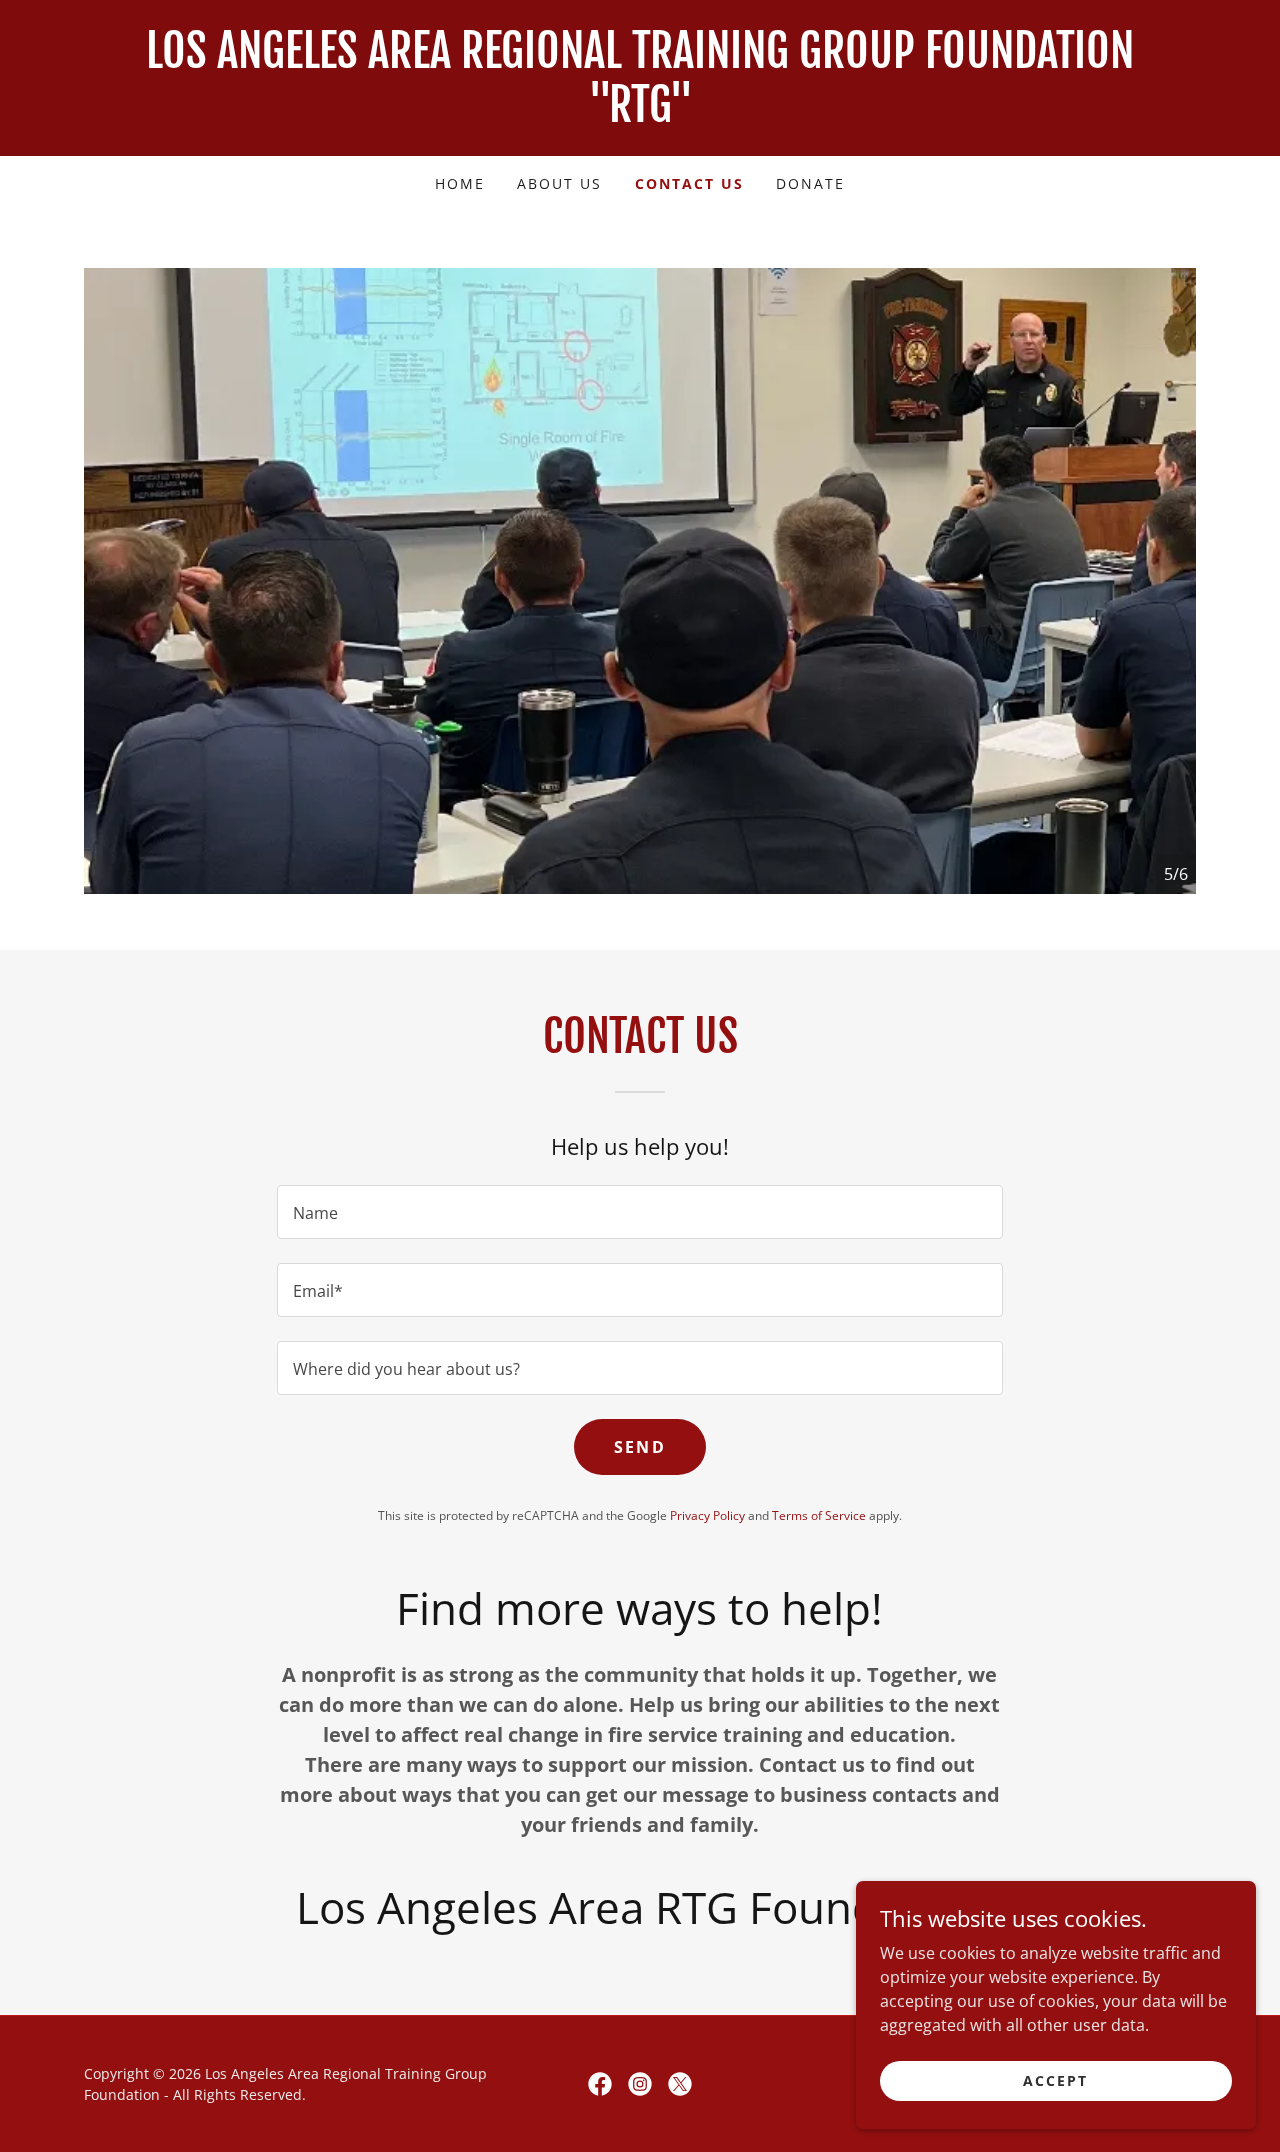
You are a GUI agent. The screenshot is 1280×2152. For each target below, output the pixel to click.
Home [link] (460, 183)
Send (640, 1447)
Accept (1055, 2080)
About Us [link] (559, 183)
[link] (640, 116)
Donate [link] (810, 183)
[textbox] (639, 1212)
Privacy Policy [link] (707, 1515)
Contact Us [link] (689, 183)
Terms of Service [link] (819, 1515)
